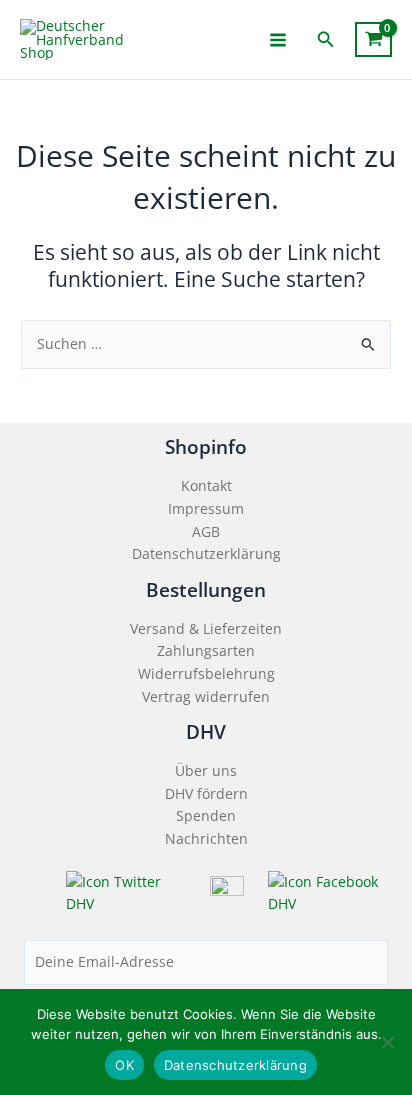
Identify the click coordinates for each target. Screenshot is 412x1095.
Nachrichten (206, 838)
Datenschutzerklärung (206, 553)
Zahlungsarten (206, 650)
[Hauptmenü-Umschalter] (278, 39)
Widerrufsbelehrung (206, 673)
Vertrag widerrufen (206, 696)
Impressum (206, 508)
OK (124, 1065)
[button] (326, 40)
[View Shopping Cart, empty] (373, 39)
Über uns (206, 770)
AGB (206, 531)
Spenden (206, 815)
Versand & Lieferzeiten (206, 628)
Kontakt (206, 485)
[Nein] (387, 1042)
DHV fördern (206, 793)
